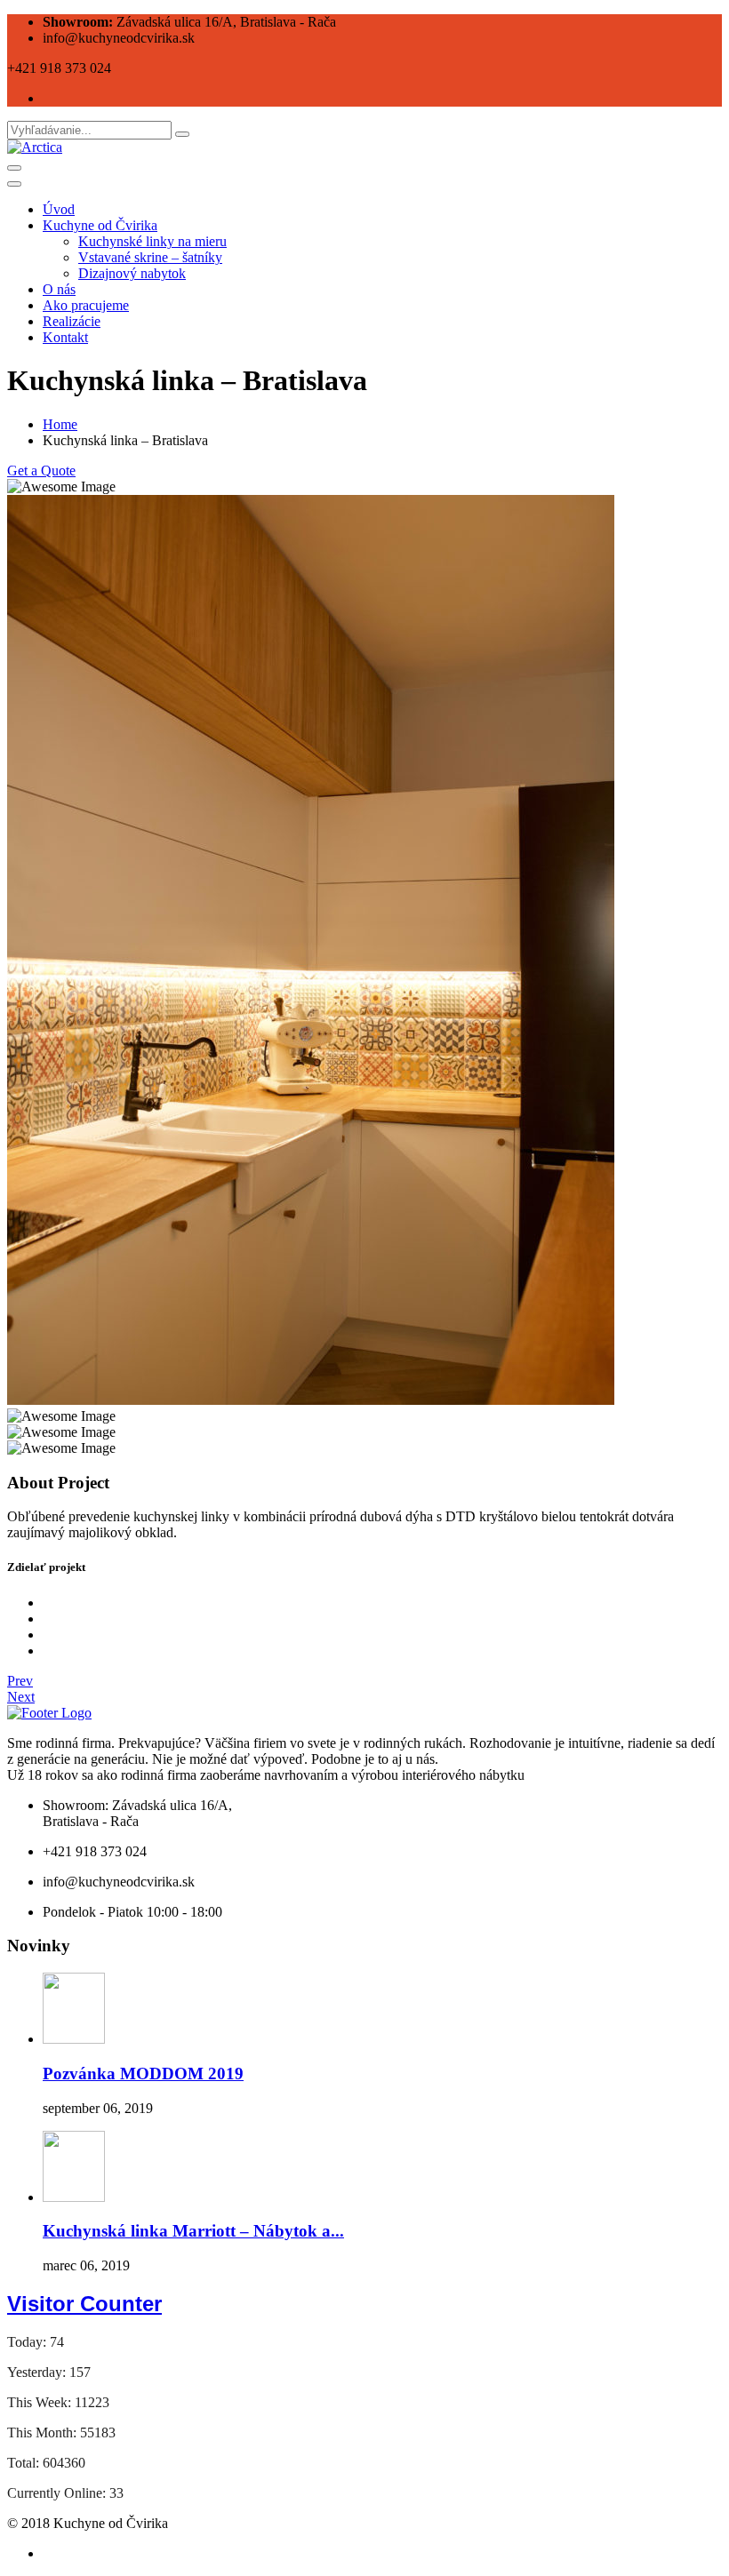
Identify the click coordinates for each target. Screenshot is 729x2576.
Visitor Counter (84, 2304)
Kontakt (65, 337)
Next (21, 1697)
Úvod (59, 209)
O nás (59, 289)
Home (60, 424)
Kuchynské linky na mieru (152, 241)
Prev (20, 1681)
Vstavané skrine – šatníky (150, 257)
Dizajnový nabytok (132, 273)
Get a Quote (41, 471)
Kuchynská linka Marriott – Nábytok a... (193, 2231)
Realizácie (72, 321)
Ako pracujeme (86, 305)
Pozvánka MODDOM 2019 (143, 2074)
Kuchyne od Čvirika (100, 225)
